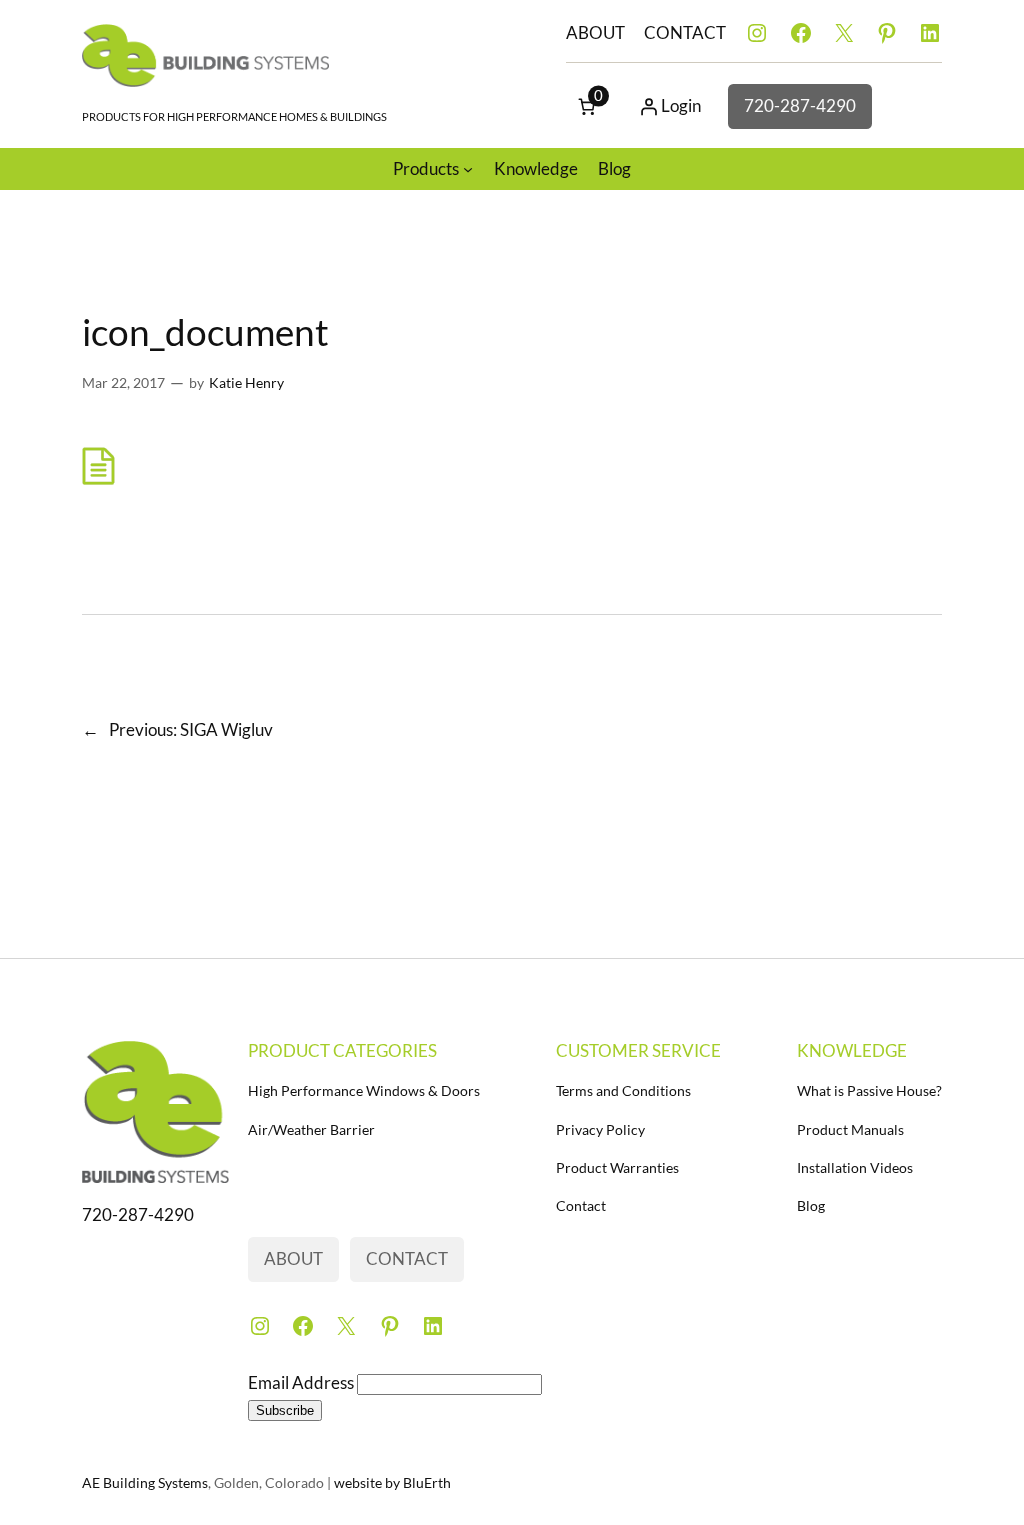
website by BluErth (392, 1482)
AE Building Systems (145, 1482)
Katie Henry (246, 382)
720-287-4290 (800, 105)
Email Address (302, 1382)
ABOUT (595, 32)
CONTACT (685, 32)
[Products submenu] (468, 169)
